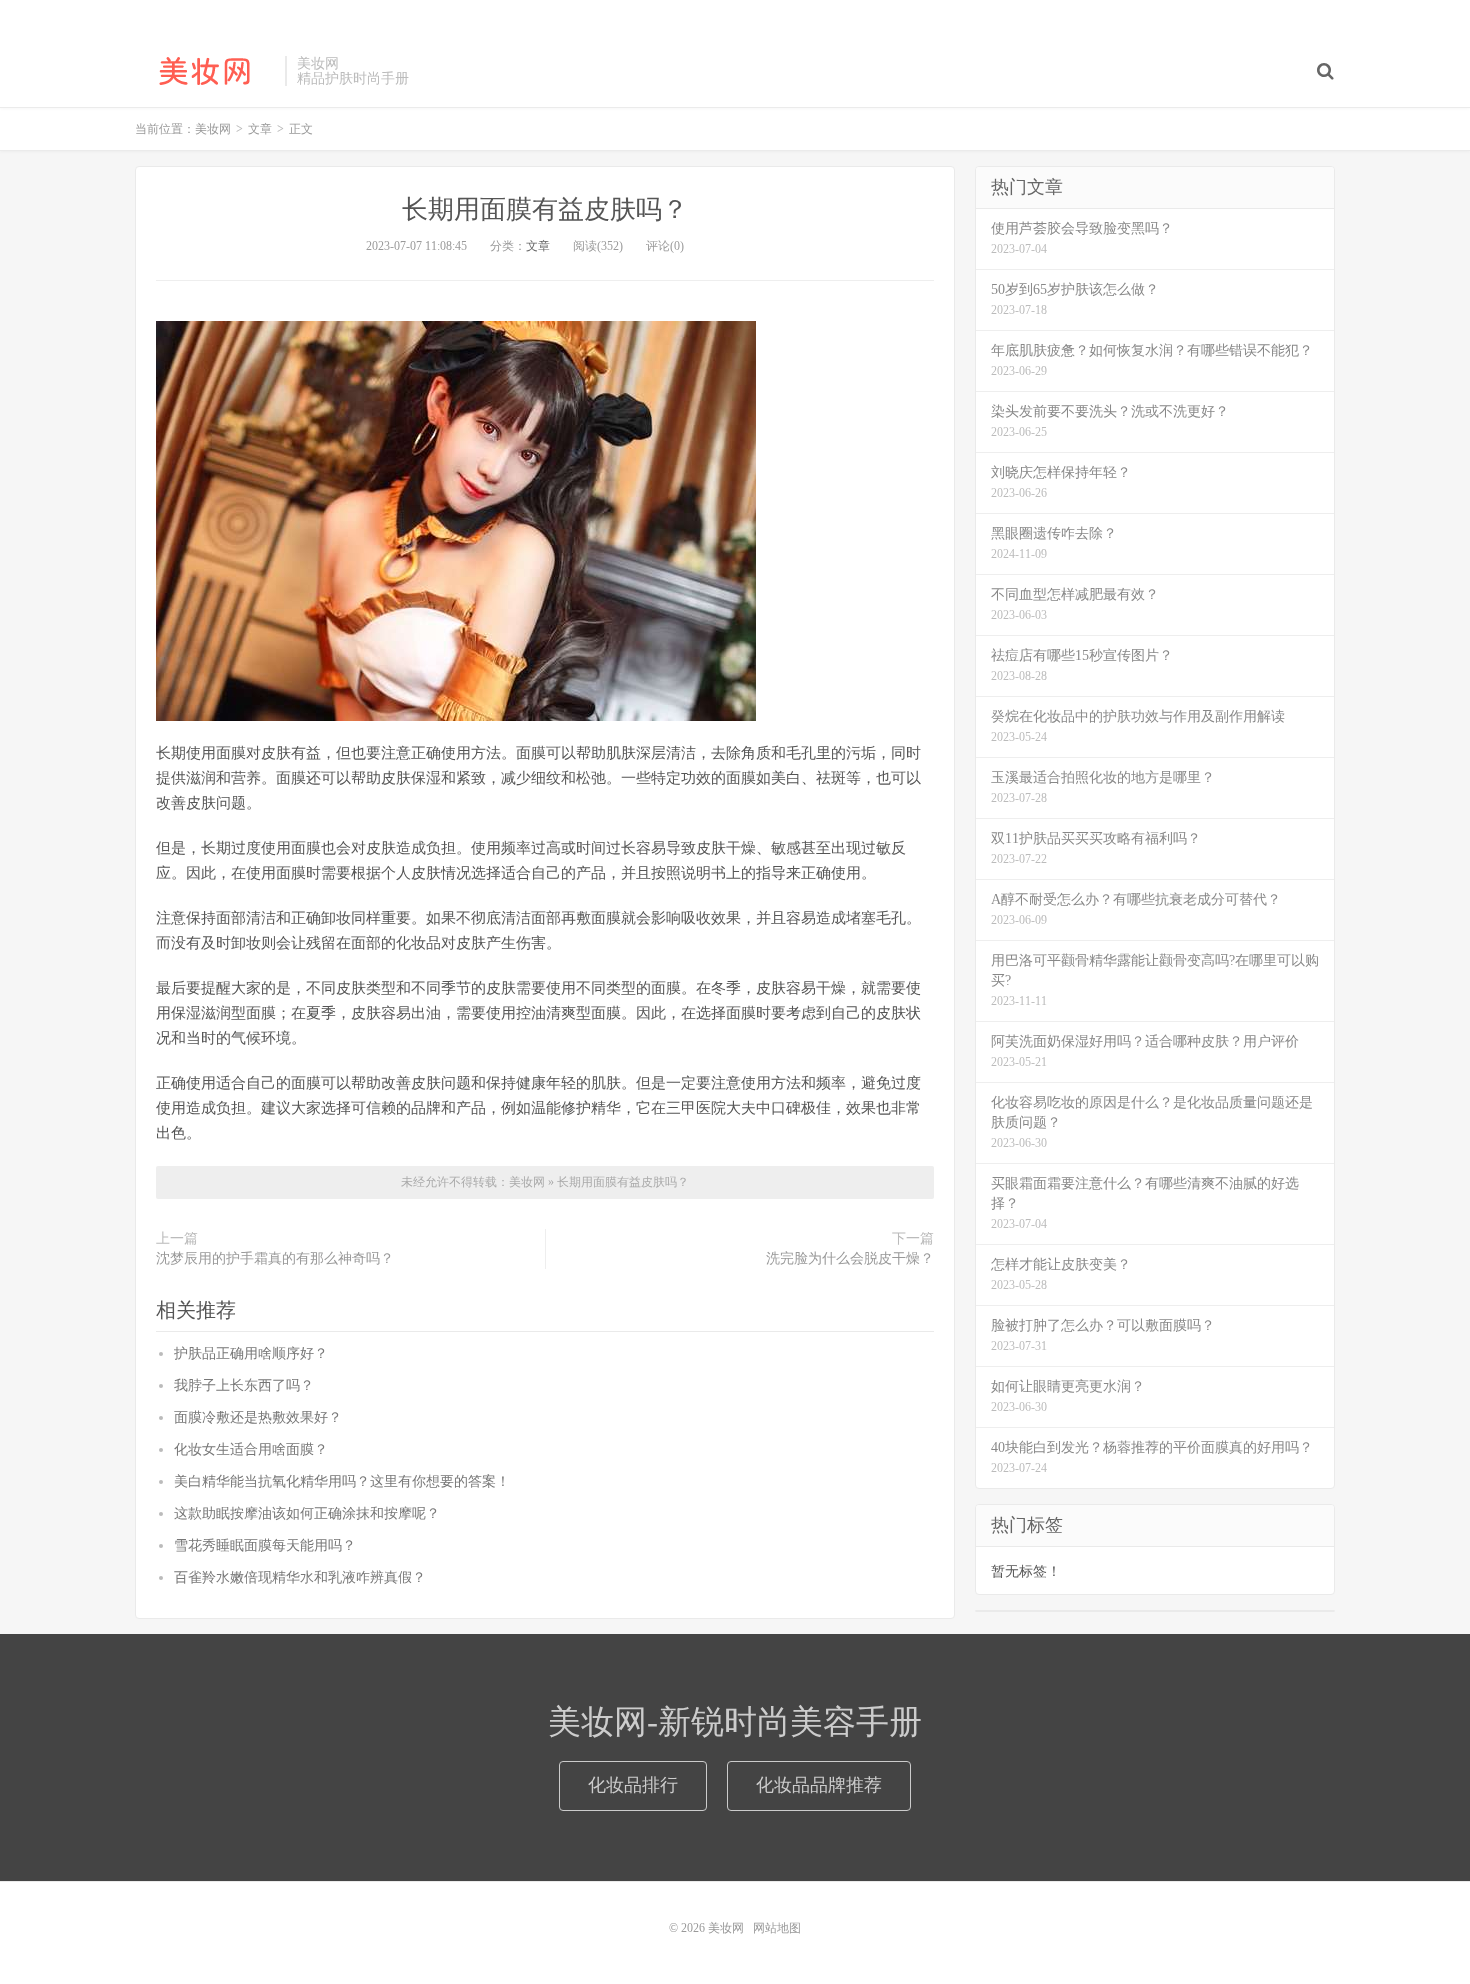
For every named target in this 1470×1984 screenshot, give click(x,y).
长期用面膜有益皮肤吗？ (545, 209)
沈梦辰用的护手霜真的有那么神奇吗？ (275, 1258)
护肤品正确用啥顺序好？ (251, 1353)
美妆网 (205, 71)
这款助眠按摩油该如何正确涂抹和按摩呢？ (307, 1513)
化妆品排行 (633, 1785)
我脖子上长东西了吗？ (244, 1385)
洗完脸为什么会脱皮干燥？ (850, 1258)
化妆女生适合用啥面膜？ (251, 1449)
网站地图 (777, 1928)
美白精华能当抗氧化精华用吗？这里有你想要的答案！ (342, 1481)
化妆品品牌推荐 (819, 1785)
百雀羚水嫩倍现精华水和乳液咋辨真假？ (300, 1577)
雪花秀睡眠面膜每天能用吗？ (265, 1545)
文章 (538, 246)
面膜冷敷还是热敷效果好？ (258, 1417)
